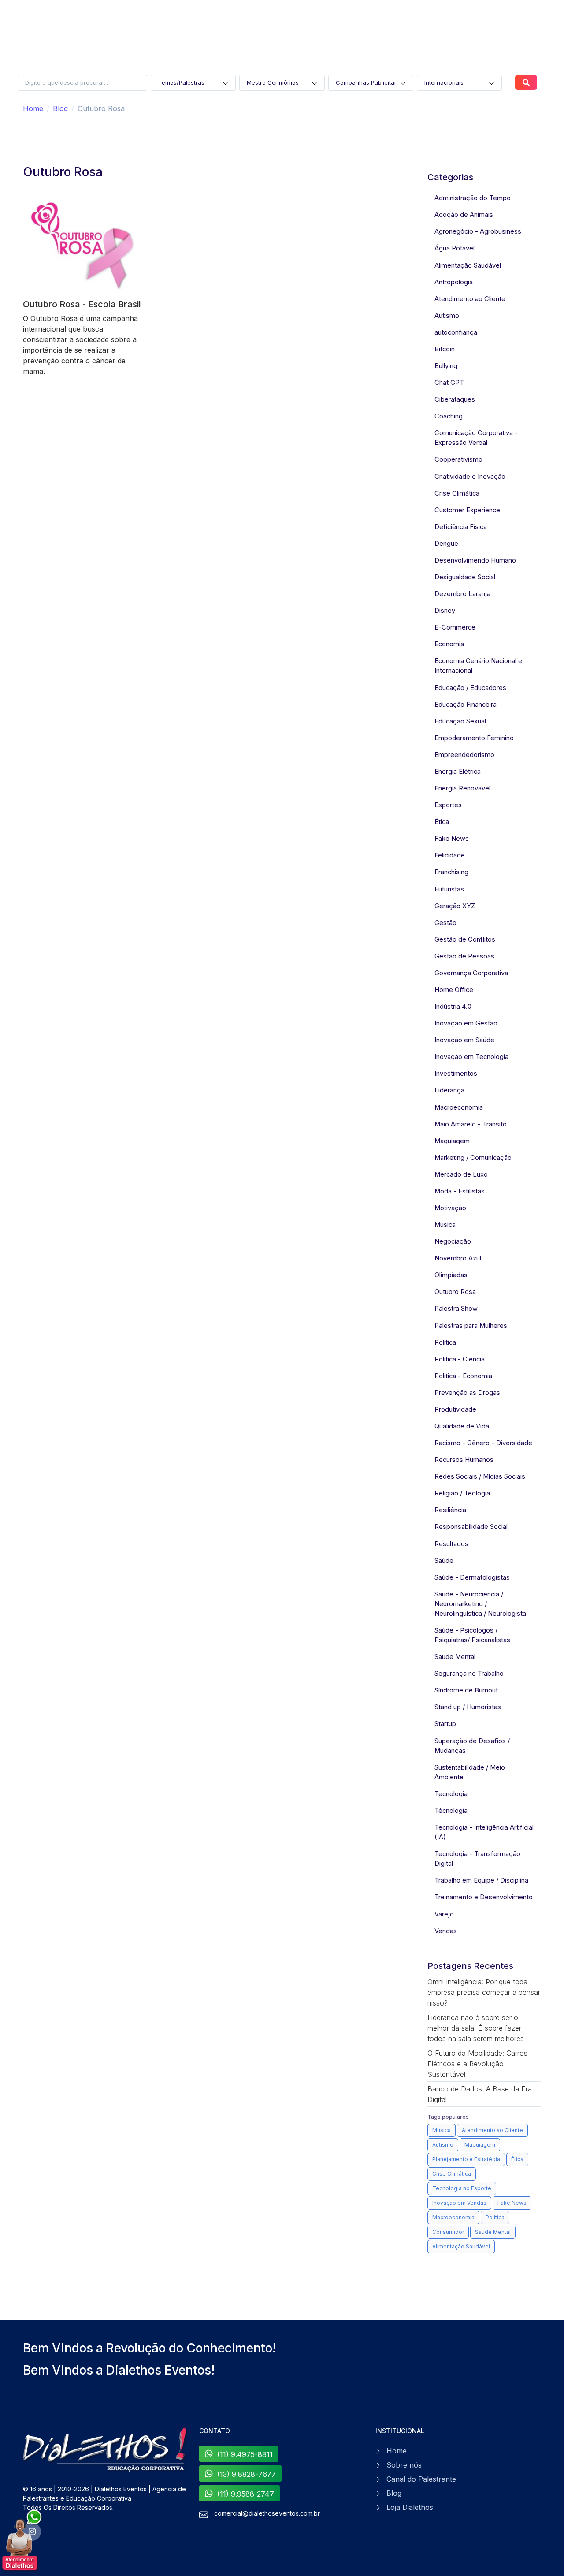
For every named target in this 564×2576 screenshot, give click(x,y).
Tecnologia (451, 1794)
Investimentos (456, 1074)
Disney (445, 611)
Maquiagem (452, 1141)
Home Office (454, 990)
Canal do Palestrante (421, 2479)
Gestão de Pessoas (464, 956)
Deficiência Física (461, 527)
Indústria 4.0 (453, 1007)
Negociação (453, 1241)
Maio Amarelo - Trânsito (471, 1124)
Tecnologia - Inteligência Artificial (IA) (484, 1832)
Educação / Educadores (470, 688)
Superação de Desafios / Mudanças (472, 1746)
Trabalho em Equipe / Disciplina (481, 1880)
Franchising (451, 872)
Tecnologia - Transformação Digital (477, 1859)
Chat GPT (449, 383)
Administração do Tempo (473, 198)
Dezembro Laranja (462, 594)
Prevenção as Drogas (467, 1393)
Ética (442, 822)
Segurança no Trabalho (469, 1674)
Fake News (452, 839)
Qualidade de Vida (462, 1426)
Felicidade (450, 855)
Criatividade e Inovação (470, 477)
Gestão (445, 923)
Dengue (446, 544)
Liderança (449, 1090)
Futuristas (449, 889)
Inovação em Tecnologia (471, 1057)
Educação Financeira (466, 705)
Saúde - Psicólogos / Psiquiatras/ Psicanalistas (472, 1635)
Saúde (444, 1561)
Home (33, 108)
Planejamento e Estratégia (466, 2159)
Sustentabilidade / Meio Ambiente (470, 1772)
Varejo (444, 1914)
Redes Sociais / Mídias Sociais (480, 1476)
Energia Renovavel (462, 788)
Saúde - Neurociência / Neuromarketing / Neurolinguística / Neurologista (480, 1604)
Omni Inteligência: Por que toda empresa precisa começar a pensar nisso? (484, 1992)
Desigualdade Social (465, 577)
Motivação (450, 1208)
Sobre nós (404, 2465)
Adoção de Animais (464, 215)
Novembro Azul (458, 1258)
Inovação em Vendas (459, 2203)
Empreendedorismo (464, 755)
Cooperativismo (458, 459)
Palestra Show (456, 1309)
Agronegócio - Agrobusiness (478, 231)
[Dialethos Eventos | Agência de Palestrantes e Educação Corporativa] (106, 2450)
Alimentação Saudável (468, 265)
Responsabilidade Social (471, 1527)
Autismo (447, 316)
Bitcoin (445, 349)
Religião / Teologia (462, 1493)
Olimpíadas (451, 1275)
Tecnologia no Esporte (462, 2188)
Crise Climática (457, 493)
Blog (60, 108)
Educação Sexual (460, 721)
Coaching (449, 416)
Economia (449, 644)
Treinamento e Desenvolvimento (484, 1897)
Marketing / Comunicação (473, 1158)
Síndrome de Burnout (466, 1690)
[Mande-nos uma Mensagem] (22, 2541)
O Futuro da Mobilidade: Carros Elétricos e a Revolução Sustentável (477, 2064)
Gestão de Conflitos (465, 939)
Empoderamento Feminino (474, 738)
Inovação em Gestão (466, 1023)
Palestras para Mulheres (471, 1326)
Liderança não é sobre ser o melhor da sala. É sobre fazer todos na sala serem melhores (476, 2028)
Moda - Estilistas (460, 1191)
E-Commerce (455, 627)
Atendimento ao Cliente (470, 299)
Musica (445, 1225)
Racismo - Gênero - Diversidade (483, 1443)
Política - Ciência (460, 1359)
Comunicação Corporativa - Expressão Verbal (476, 438)
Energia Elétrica (458, 772)
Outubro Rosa (455, 1292)
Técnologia (451, 1811)
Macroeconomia (459, 1107)
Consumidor (448, 2232)
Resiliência (450, 1510)
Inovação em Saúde (464, 1040)
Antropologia (454, 282)
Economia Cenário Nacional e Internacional (478, 666)
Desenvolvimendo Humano (475, 560)
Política (445, 1342)
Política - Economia (463, 1376)
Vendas (446, 1931)
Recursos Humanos (464, 1460)
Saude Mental (455, 1657)
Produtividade (455, 1409)
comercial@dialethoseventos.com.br (267, 2513)
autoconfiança (456, 332)
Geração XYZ (455, 906)
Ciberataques (455, 399)
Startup (445, 1724)
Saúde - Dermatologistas (472, 1577)
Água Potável (455, 248)
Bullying (446, 366)
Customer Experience (467, 510)
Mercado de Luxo (461, 1174)
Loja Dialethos (410, 2507)
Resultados (451, 1544)
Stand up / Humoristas (468, 1707)
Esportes (448, 805)
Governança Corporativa (471, 973)
